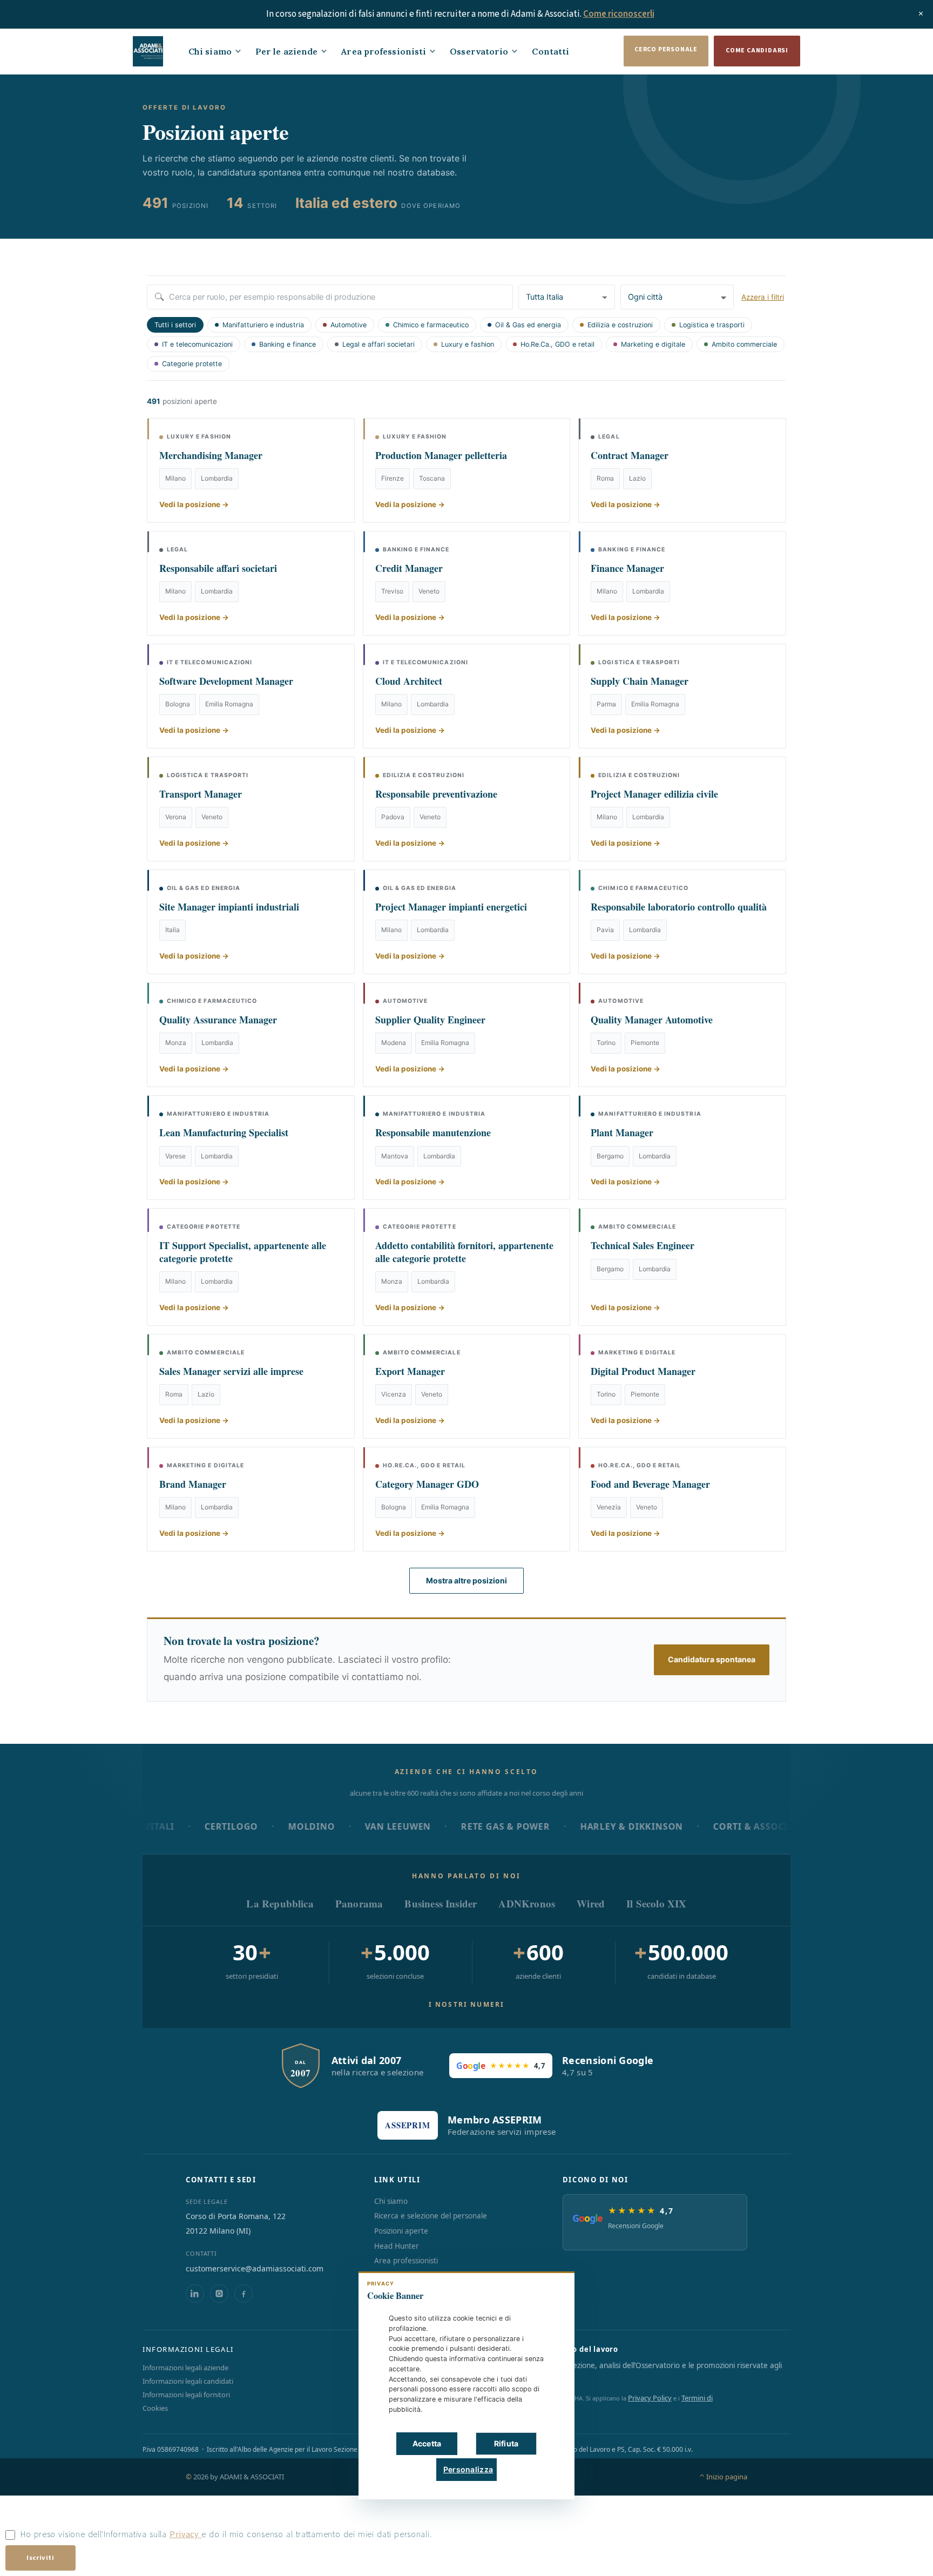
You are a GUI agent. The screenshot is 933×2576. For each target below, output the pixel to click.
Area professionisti (384, 51)
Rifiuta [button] (506, 2443)
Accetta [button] (427, 2443)
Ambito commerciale (744, 344)
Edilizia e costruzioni (620, 325)
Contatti (550, 51)
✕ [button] (550, 2287)
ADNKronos (527, 1903)
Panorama (359, 1903)
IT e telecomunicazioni (197, 344)
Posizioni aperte (401, 2231)
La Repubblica (280, 1903)
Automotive (349, 325)
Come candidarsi (757, 50)
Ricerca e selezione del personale (431, 2216)
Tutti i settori (175, 325)
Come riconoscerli (619, 14)
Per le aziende (286, 51)
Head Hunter (397, 2246)
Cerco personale (666, 49)
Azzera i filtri (763, 297)
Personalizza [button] (468, 2469)
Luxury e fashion (468, 344)
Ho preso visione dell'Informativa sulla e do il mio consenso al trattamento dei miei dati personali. (226, 2534)
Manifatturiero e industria (263, 325)
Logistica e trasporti (712, 325)
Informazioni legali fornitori (186, 2395)
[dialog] (466, 2385)
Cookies (155, 2408)
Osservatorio (479, 51)
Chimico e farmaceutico (431, 325)
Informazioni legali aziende (185, 2368)
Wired (591, 1903)
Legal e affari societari (378, 344)
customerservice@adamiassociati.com (255, 2268)
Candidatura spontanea (712, 1659)
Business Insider (441, 1903)
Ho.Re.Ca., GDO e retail (557, 344)
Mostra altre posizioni (466, 1580)
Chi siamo (210, 51)
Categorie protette (192, 364)
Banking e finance (288, 344)
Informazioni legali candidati (188, 2381)
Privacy (185, 2534)
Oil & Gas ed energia (528, 325)
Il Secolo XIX (656, 1903)
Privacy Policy (650, 2398)
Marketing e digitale (653, 344)
